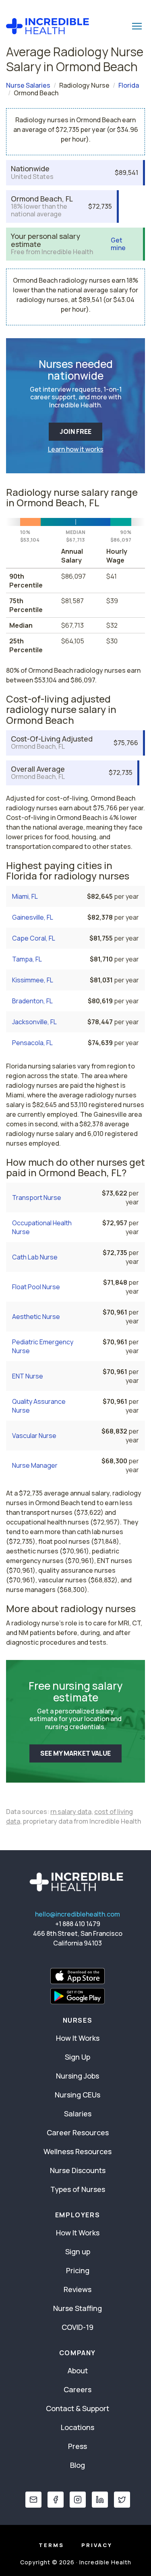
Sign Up (78, 2057)
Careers (78, 2389)
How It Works (78, 2038)
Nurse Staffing (78, 2308)
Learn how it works (76, 449)
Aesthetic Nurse (36, 1317)
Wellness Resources (78, 2151)
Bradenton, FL (32, 1001)
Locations (78, 2427)
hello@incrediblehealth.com (78, 1914)
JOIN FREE (75, 431)
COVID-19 (78, 2327)
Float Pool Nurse (36, 1287)
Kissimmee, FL (33, 980)
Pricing (78, 2270)
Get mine (118, 244)
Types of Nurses (78, 2189)
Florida (129, 85)
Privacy (97, 2545)
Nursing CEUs (78, 2095)
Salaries (78, 2114)
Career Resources (78, 2132)
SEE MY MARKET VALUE (75, 1753)
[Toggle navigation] (137, 26)
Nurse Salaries (28, 85)
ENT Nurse (28, 1376)
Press (78, 2446)
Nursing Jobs (78, 2076)
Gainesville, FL (33, 917)
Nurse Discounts (78, 2170)
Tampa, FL (27, 959)
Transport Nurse (37, 1198)
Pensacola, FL (32, 1043)
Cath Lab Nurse (35, 1257)
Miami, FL (25, 896)
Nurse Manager (35, 1465)
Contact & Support (78, 2408)
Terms (51, 2545)
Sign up (78, 2251)
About (78, 2371)
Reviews (78, 2289)
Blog (78, 2465)
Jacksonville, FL (34, 1022)
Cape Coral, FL (34, 938)
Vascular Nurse (34, 1436)
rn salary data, (72, 1812)
